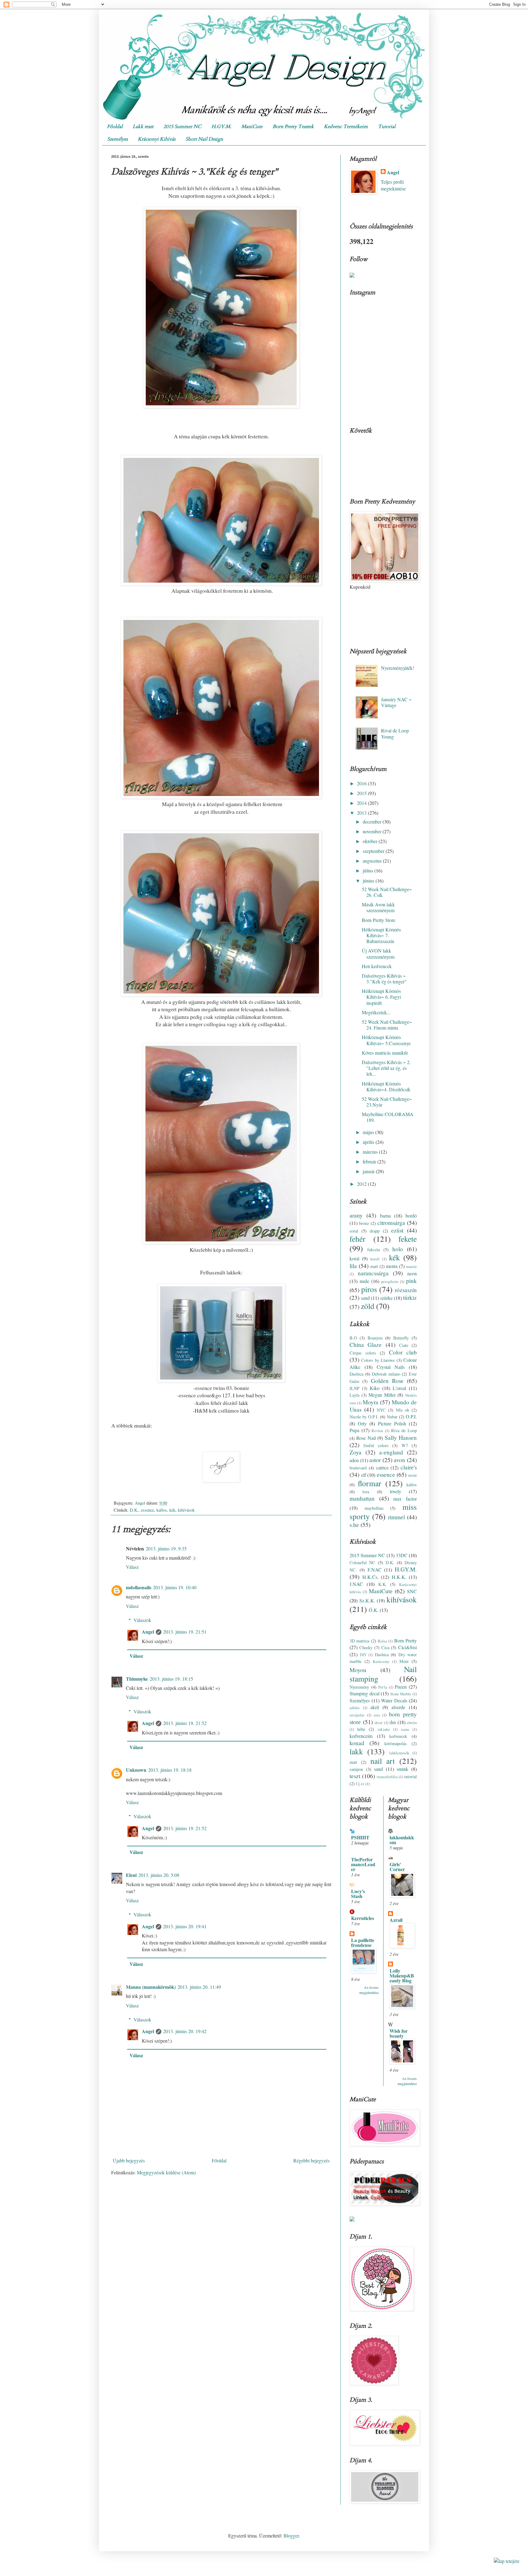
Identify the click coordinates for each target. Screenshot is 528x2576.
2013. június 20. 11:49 (199, 1987)
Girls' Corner (397, 1867)
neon (412, 1273)
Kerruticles (363, 1918)
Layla (354, 1395)
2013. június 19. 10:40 (175, 1587)
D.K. (134, 1510)
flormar (370, 1483)
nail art (383, 1761)
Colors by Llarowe (378, 1360)
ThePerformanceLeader (363, 1864)
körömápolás (396, 1743)
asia (377, 1715)
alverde (398, 1707)
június (369, 881)
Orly (362, 1423)
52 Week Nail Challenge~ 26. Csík (387, 892)
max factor (405, 1499)
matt (374, 1266)
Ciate (404, 1345)
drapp (375, 1231)
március (371, 1152)
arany (356, 1215)
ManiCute (252, 127)
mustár (411, 1266)
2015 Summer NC (182, 127)
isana (405, 1729)
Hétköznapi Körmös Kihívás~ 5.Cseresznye (386, 1040)
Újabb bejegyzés (129, 2160)
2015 (362, 793)
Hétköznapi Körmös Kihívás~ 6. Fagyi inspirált (381, 997)
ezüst (397, 1230)
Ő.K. (374, 1610)
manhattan (362, 1498)
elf (364, 1475)
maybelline (374, 1508)
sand (365, 1298)
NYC (381, 1410)
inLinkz (384, 1729)
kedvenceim (361, 1736)
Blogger (291, 2535)
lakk (356, 1751)
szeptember (374, 851)
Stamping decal (365, 1693)
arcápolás (357, 1715)
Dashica (356, 1374)
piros (369, 1289)
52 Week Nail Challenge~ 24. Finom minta (387, 1025)
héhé (361, 1729)
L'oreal (399, 1388)
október (371, 841)
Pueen (401, 1687)
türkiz (410, 1297)
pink (411, 1281)
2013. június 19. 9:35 (166, 1548)
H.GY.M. (221, 127)
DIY (363, 1655)
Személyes (117, 139)
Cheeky (366, 1647)
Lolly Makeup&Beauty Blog (402, 1975)
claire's (409, 1467)
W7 (405, 1445)
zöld (368, 1306)
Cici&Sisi (407, 1647)
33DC (402, 1555)
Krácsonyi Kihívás (157, 139)
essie (413, 1475)
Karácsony (381, 1661)
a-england (391, 1452)
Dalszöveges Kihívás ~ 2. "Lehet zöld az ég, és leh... (386, 1068)
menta (392, 1266)
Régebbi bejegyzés (312, 2160)
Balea (382, 1641)
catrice (382, 1467)
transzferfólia (387, 1777)
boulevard (358, 1468)
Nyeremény (359, 1687)
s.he (354, 1525)
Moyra (370, 1402)
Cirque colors (363, 1353)
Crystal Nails (391, 1367)
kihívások (186, 1510)
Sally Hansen (401, 1437)
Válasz (132, 1567)
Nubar (392, 1417)
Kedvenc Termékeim (346, 127)
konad (357, 1743)
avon (400, 1460)
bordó (411, 1216)
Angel (148, 1632)
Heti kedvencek (377, 966)
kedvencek (398, 1736)
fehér (358, 1239)
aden (354, 1460)
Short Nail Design (204, 139)
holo (398, 1249)
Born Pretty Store (379, 920)
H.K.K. (399, 1577)
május (369, 1132)
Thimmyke (137, 1679)
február (370, 1161)
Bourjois (375, 1338)
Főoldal (115, 127)
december (373, 822)
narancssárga (373, 1273)
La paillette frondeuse (363, 1942)
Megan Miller (382, 1395)
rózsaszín (406, 1290)
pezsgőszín (390, 1281)
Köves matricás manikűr (385, 1053)
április (369, 1142)
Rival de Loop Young (395, 733)
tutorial (411, 1776)
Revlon (377, 1431)
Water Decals (394, 1700)
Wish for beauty (399, 2033)
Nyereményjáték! (398, 668)
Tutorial (387, 127)
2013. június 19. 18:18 (170, 1770)
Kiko (375, 1388)
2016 (362, 783)
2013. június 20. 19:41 (185, 1926)
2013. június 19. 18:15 (171, 1679)
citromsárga (391, 1223)
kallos (162, 1510)
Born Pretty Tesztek (293, 127)
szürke (386, 1298)
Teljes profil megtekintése (393, 185)
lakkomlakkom (402, 1840)
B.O (353, 1338)
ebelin (412, 1723)
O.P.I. (411, 1416)
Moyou (358, 1670)
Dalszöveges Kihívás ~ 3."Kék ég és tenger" (384, 978)
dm (393, 1722)
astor (375, 1460)
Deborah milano (386, 1374)
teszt (355, 1776)
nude (364, 1281)
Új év (360, 1784)
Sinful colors (376, 1445)
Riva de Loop (404, 1430)
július (369, 870)
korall (375, 1259)
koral (354, 1258)
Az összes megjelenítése (369, 1990)
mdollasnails (139, 1587)
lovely (396, 1491)
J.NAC (356, 1584)
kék (172, 1510)
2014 (362, 803)
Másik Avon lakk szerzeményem (378, 907)
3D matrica (359, 1641)
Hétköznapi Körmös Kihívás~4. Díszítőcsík (386, 1086)
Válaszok (142, 1620)
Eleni (131, 1875)
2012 (362, 1184)
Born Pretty (405, 1640)
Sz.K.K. (367, 1600)
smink (402, 1769)
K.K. (383, 1584)
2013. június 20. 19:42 (185, 2031)
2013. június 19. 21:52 (185, 1723)
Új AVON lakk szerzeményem (378, 953)
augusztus (373, 861)
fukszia (374, 1249)
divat (379, 1723)
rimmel (396, 1517)
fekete (408, 1239)
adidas (355, 1708)
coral (354, 1231)
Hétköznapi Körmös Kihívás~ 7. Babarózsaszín (381, 935)
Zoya (356, 1452)
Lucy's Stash (358, 1894)
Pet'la (383, 1687)
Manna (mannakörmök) (151, 1987)
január (369, 1171)
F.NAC (375, 1570)
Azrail (396, 1920)
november (373, 831)
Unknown (136, 1770)
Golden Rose (387, 1381)
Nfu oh (402, 1410)
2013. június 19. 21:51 (185, 1632)
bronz (364, 1223)
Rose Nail (366, 1438)
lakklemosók (399, 1753)
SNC (412, 1591)
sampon (356, 1769)
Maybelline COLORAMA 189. (388, 1117)
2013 (362, 813)
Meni (404, 1661)
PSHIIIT (360, 1837)
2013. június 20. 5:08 (159, 1875)
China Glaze (366, 1345)
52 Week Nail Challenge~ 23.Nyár (387, 1102)
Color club (403, 1352)
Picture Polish (392, 1423)
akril (375, 1707)
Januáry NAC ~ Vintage (396, 702)
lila (353, 1266)
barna (385, 1216)
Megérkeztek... (376, 1012)
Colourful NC (362, 1563)
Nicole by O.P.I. (364, 1417)
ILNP (354, 1388)
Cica (385, 1647)
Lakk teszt (143, 127)
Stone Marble (401, 1694)
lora (366, 1492)
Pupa (354, 1430)
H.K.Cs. (370, 1577)
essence (147, 1510)
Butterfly (401, 1338)
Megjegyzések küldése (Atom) (166, 2172)
